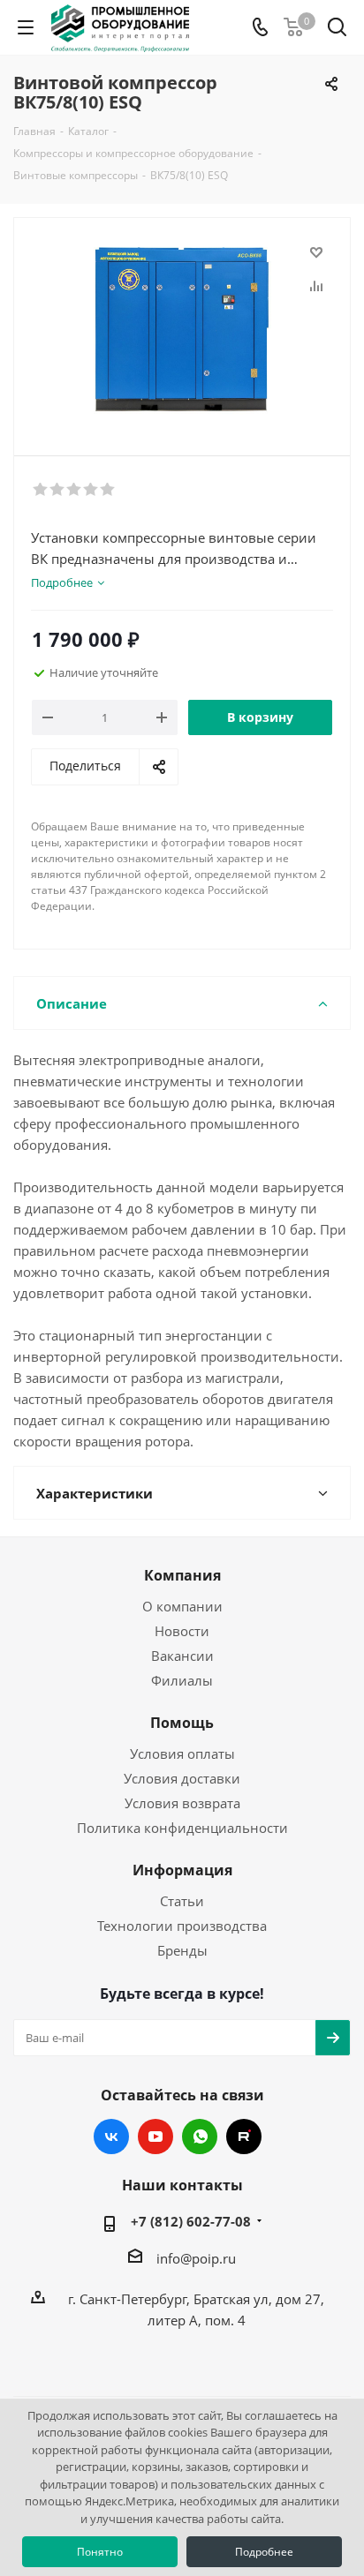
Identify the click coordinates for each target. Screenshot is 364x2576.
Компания (182, 1575)
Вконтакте (111, 2137)
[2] (58, 490)
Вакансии (182, 1656)
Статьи (182, 1901)
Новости (182, 1631)
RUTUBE (244, 2137)
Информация (182, 1870)
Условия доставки (182, 1778)
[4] (91, 490)
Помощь (182, 1723)
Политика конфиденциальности (182, 1828)
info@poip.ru (196, 2258)
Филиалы (182, 1680)
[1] (41, 490)
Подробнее (264, 2552)
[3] (75, 490)
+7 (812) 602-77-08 (191, 2221)
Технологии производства (182, 1926)
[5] (108, 490)
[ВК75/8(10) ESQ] (182, 329)
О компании (182, 1606)
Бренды (182, 1950)
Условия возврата (182, 1803)
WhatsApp (200, 2137)
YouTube (155, 2137)
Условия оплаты (182, 1754)
